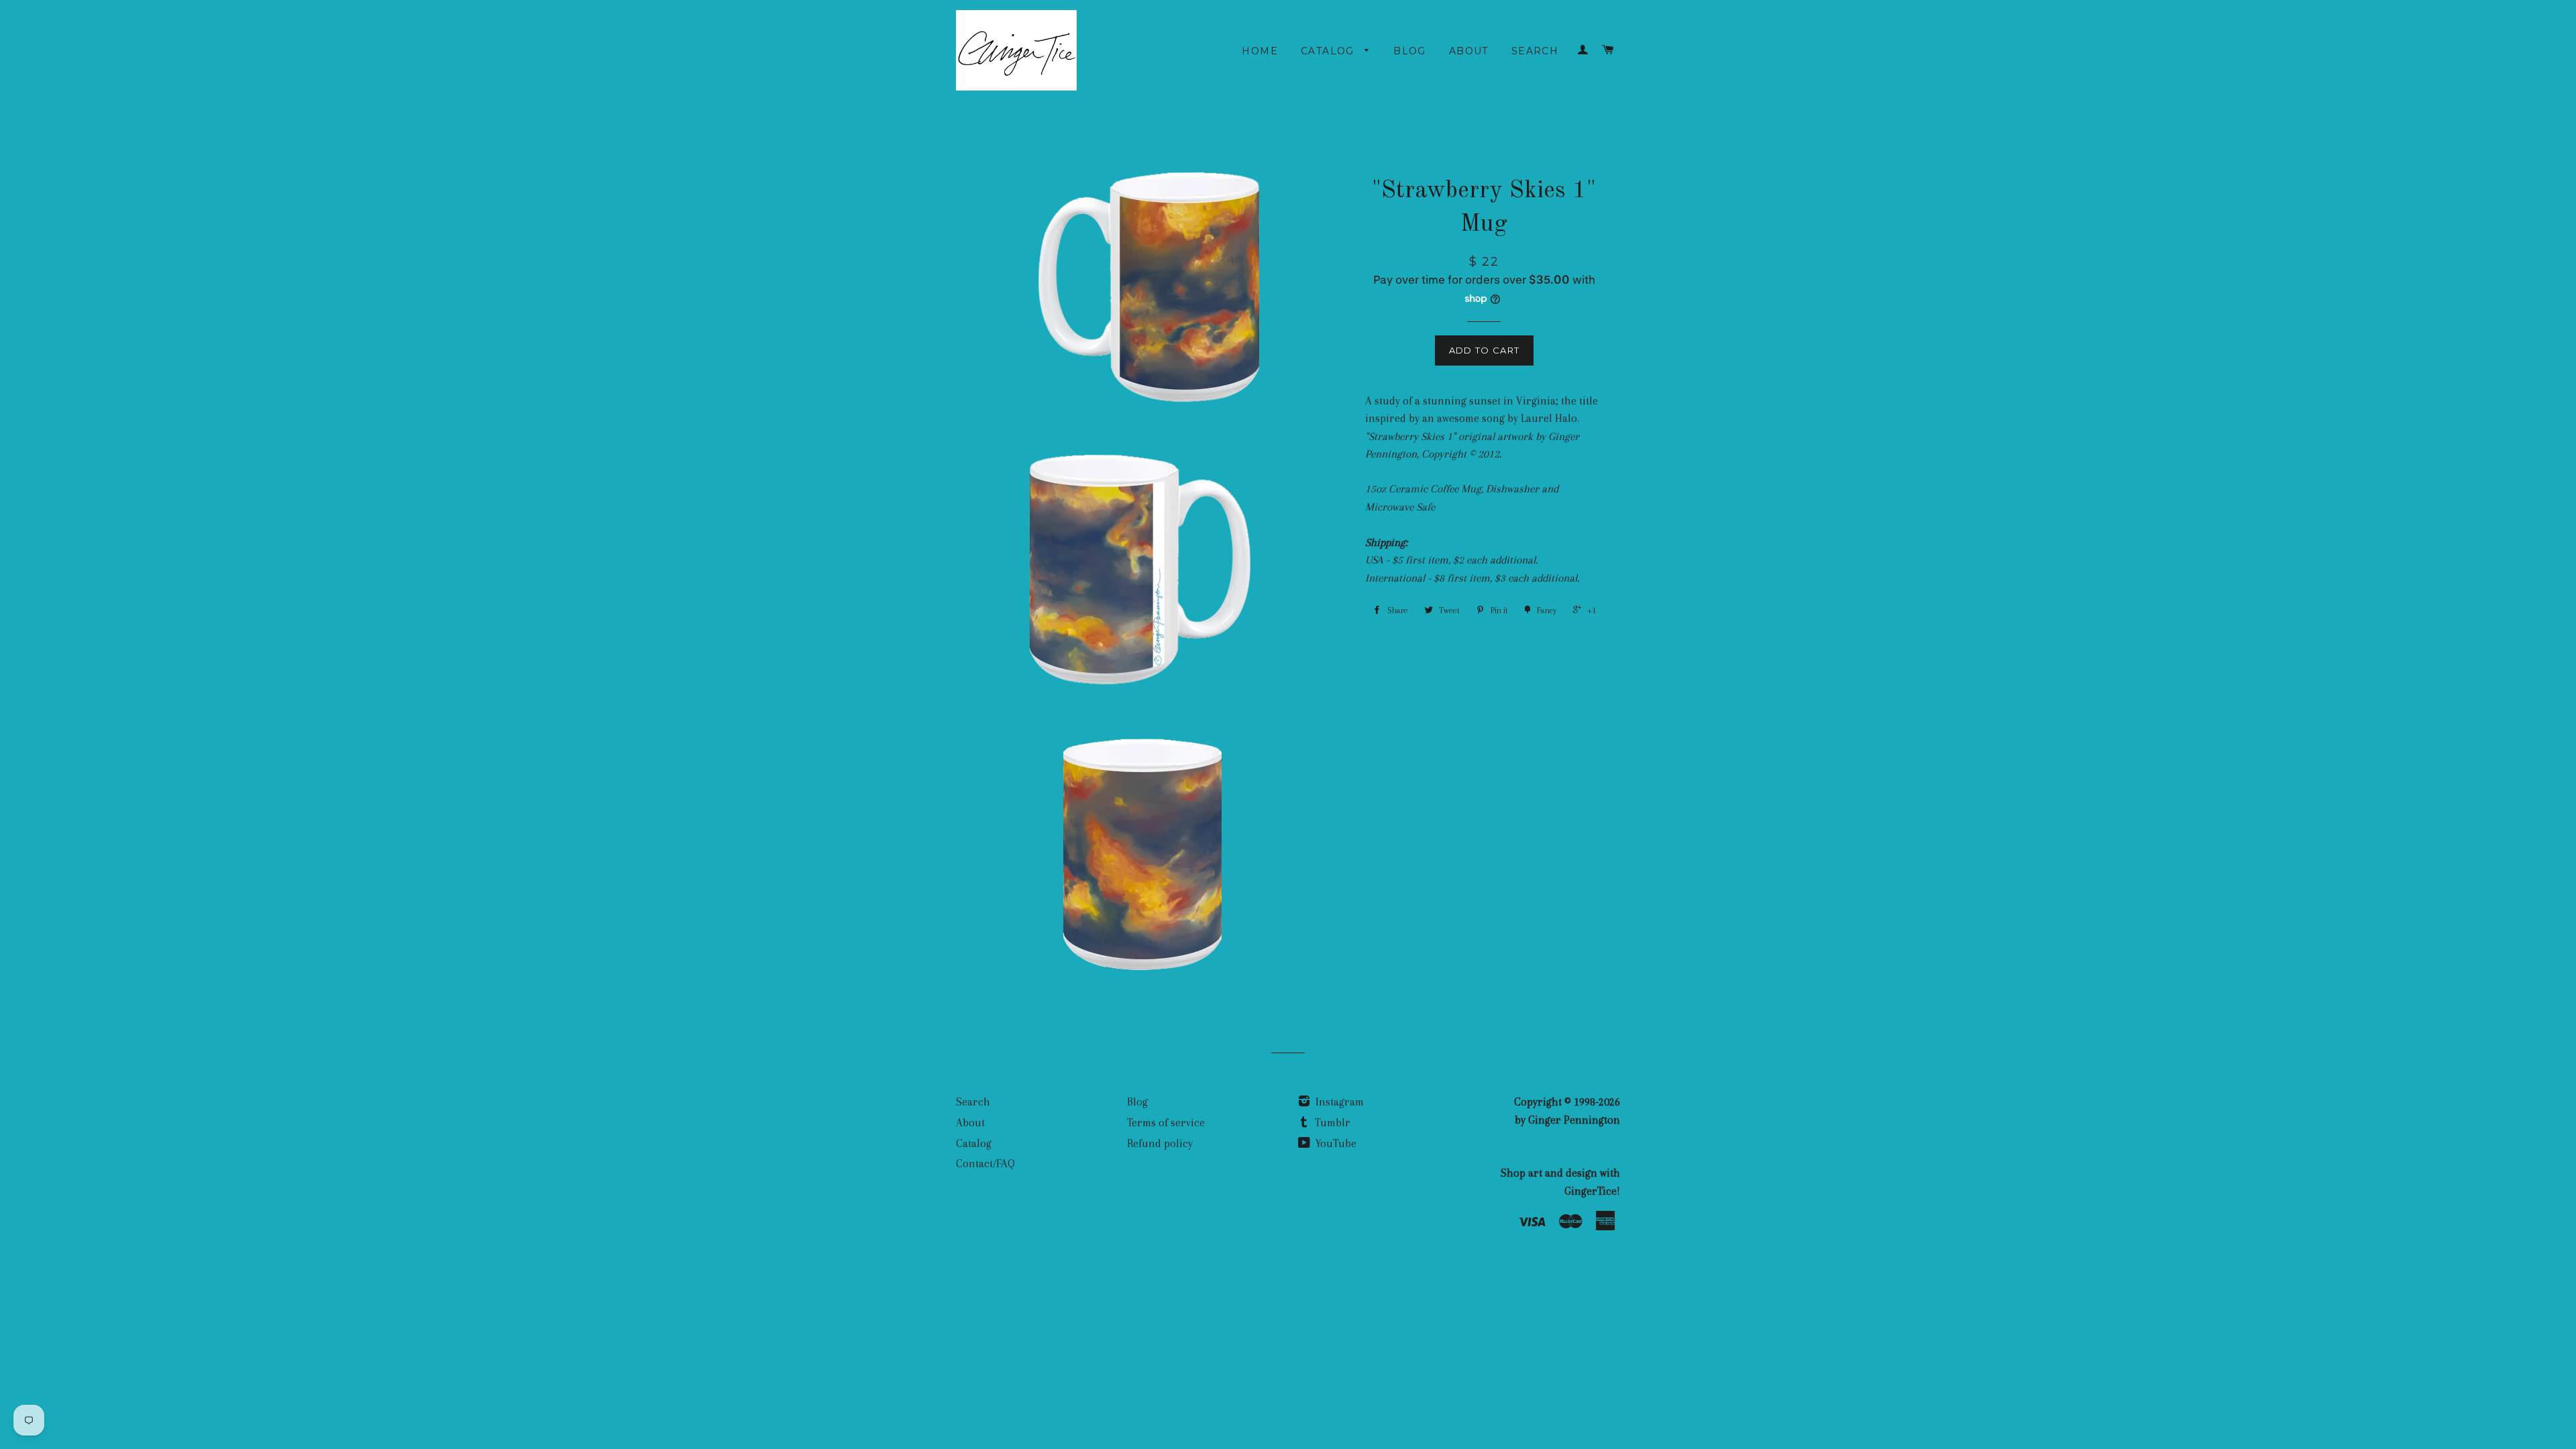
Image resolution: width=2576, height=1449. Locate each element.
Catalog (1329, 51)
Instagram (1338, 1102)
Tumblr (1331, 1123)
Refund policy (1160, 1143)
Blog (1410, 51)
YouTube (1335, 1143)
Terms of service (1166, 1123)
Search (1535, 51)
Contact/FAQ (985, 1164)
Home (1260, 51)
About (1469, 51)
